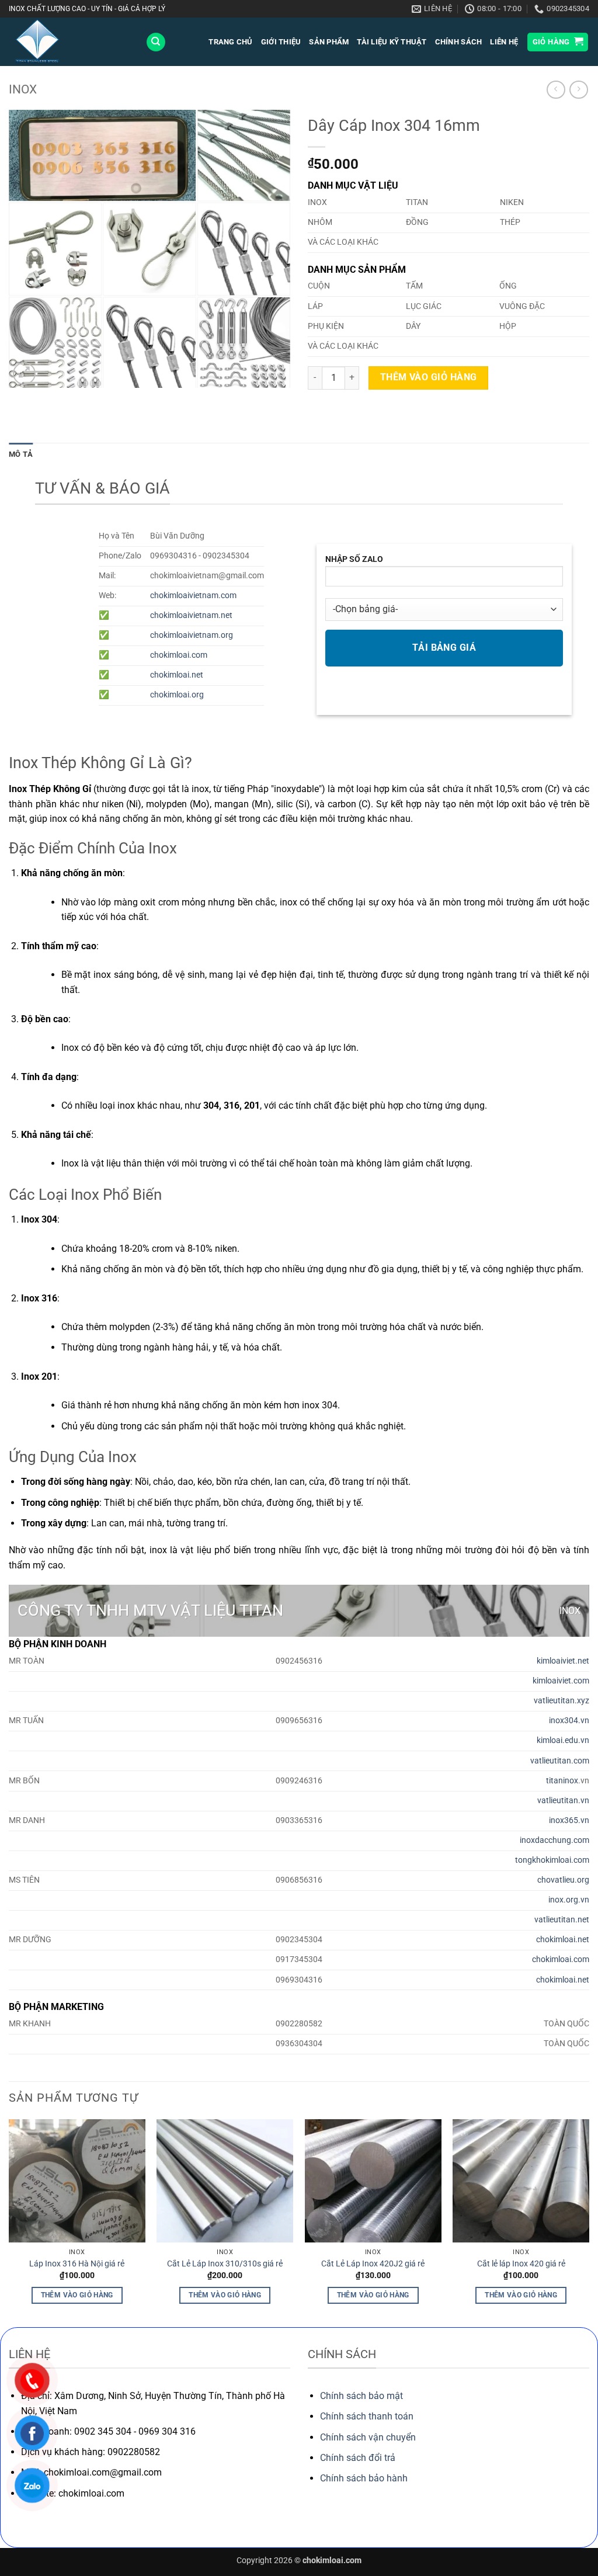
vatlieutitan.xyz (562, 1701)
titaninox (562, 1781)
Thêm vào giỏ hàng (429, 377)
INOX (23, 89)
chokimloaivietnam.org (192, 635)
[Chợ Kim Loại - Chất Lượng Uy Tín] (68, 42)
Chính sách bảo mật (361, 2396)
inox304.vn (569, 1721)
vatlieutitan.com (560, 1761)
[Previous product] (578, 90)
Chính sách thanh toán (367, 2416)
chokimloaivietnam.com (193, 596)
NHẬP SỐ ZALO (354, 559)
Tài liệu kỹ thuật (392, 42)
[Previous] (9, 2222)
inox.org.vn (569, 1900)
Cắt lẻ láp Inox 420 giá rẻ (521, 2264)
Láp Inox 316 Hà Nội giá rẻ (77, 2264)
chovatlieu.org (563, 1880)
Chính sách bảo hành (364, 2478)
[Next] (589, 2222)
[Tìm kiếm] (156, 42)
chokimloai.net (177, 675)
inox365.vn (569, 1820)
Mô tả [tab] (21, 454)
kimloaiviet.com (561, 1681)
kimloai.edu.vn (563, 1740)
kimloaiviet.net (563, 1661)
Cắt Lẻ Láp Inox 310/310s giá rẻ (225, 2264)
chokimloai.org (177, 695)
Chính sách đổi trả (358, 2458)
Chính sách (459, 42)
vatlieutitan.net (562, 1920)
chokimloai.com (179, 655)
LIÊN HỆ (504, 42)
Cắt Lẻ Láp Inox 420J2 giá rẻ (373, 2264)
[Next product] (556, 90)
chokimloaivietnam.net (191, 615)
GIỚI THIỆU (281, 42)
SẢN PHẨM (329, 42)
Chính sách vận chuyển (368, 2437)
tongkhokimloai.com (552, 1860)
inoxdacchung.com (554, 1840)
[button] (558, 42)
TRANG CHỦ (230, 42)
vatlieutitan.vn (563, 1801)
